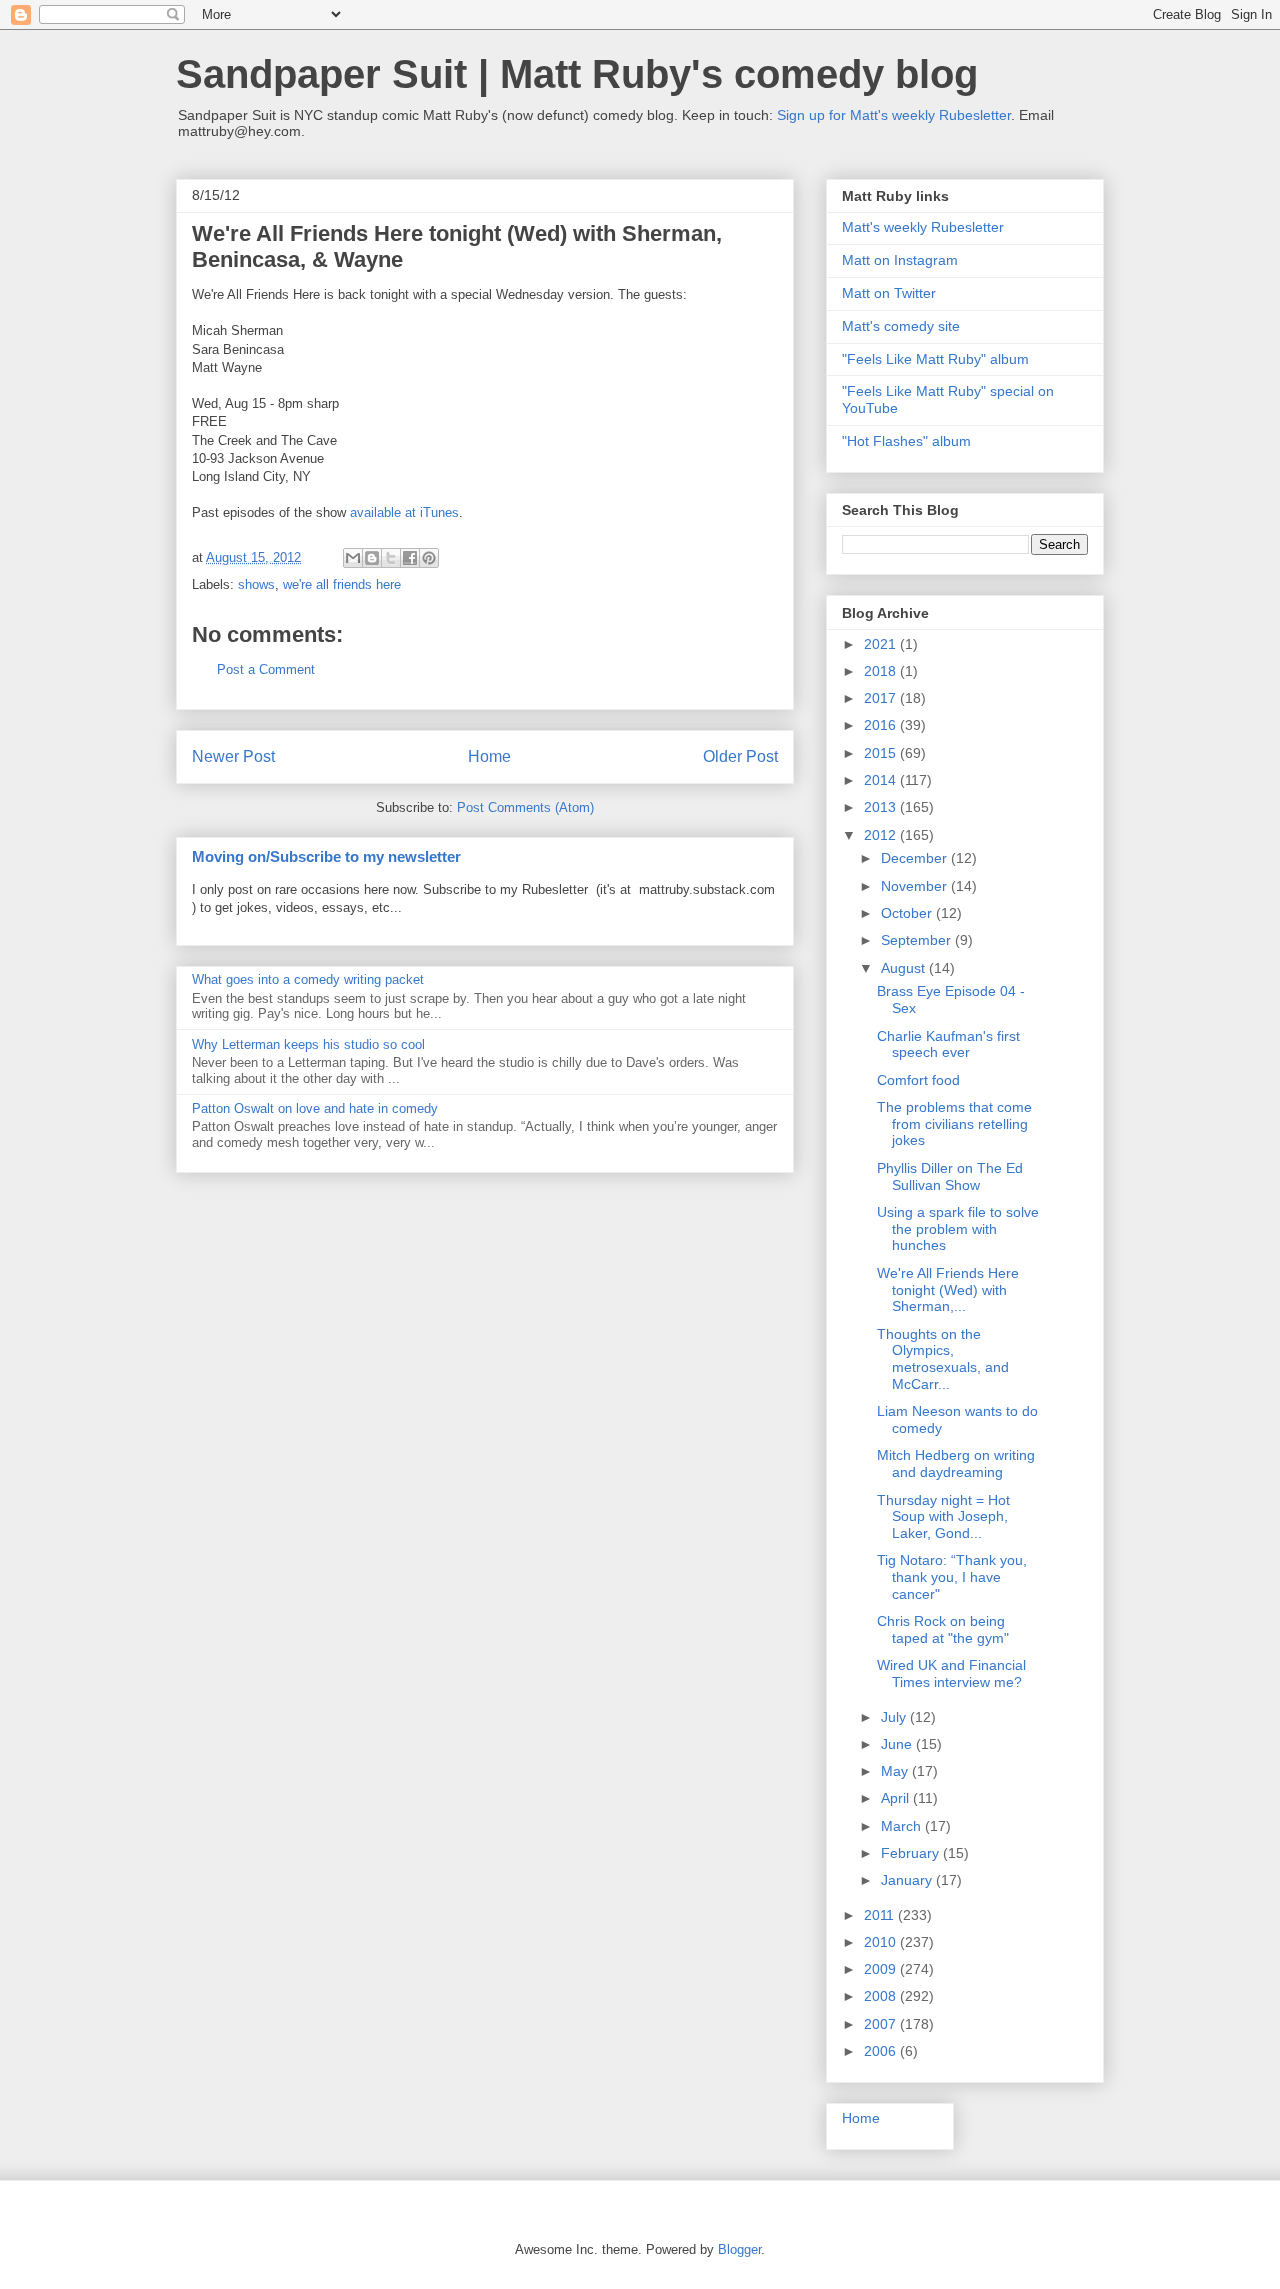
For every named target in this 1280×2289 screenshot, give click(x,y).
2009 (882, 1969)
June (898, 1744)
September (918, 940)
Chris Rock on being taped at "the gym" (943, 1629)
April (897, 1798)
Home (489, 756)
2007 (882, 2024)
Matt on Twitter (889, 293)
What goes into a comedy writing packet (308, 979)
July (895, 1717)
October (908, 913)
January (908, 1880)
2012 (882, 835)
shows (256, 584)
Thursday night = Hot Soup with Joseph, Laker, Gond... (943, 1517)
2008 (882, 1996)
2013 (882, 807)
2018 (882, 671)
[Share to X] (391, 558)
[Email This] (353, 558)
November (916, 886)
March (903, 1826)
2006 (882, 2051)
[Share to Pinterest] (429, 558)
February (912, 1853)
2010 (882, 1942)
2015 (882, 753)
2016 (882, 725)
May (896, 1771)
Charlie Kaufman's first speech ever (948, 1044)
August (905, 968)
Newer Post (233, 756)
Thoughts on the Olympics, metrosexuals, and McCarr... (943, 1359)
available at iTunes (404, 512)
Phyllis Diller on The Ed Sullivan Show (950, 1176)
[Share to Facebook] (410, 558)
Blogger (739, 2249)
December (916, 858)
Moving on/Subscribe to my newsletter (326, 856)
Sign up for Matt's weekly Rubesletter (894, 115)
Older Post (740, 756)
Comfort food (918, 1080)
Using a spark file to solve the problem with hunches (958, 1229)
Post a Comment (266, 669)
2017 (882, 698)
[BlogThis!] (372, 558)
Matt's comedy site (901, 326)
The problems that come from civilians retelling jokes (954, 1124)
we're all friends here (342, 584)
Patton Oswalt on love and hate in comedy (315, 1108)
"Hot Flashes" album (906, 441)
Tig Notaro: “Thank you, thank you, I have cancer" (952, 1577)
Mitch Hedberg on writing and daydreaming (956, 1463)
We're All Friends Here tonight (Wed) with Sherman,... (948, 1290)
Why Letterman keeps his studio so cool (308, 1044)
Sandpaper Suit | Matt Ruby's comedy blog (577, 74)
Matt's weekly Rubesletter (923, 227)
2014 (882, 780)
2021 (882, 644)
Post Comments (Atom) (525, 807)
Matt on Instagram (900, 260)
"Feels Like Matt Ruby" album (935, 359)
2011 (881, 1915)
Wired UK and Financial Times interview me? (951, 1673)
